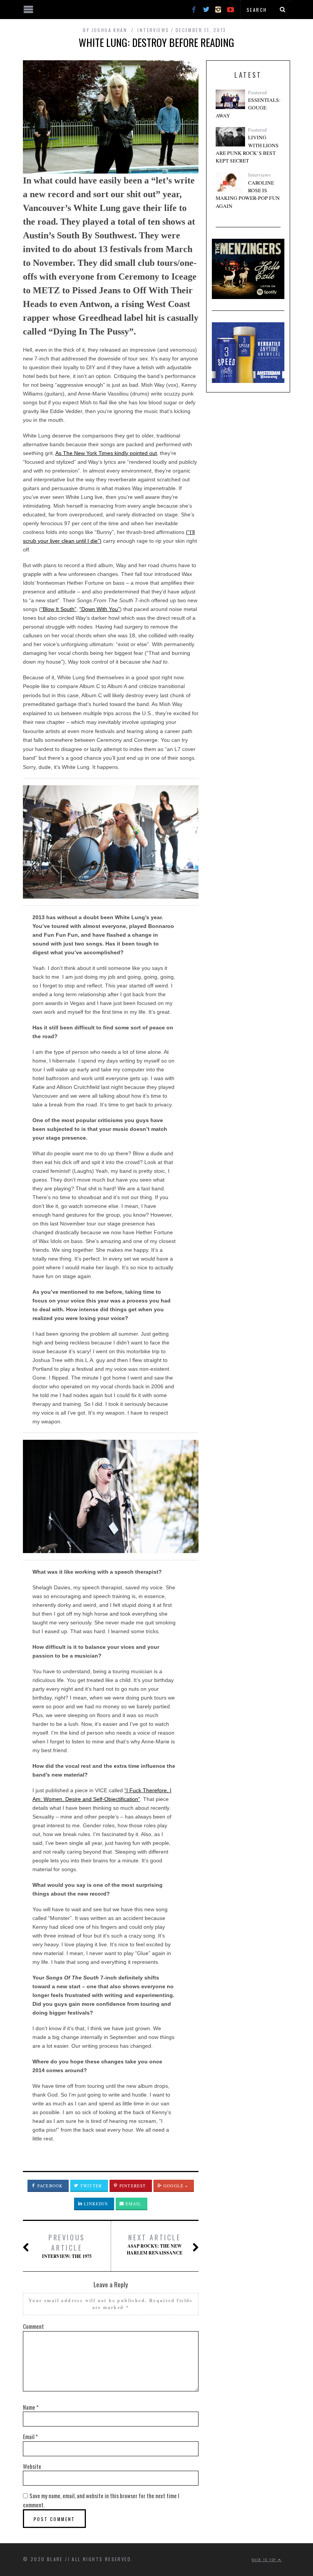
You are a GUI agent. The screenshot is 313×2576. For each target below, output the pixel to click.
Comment (33, 2326)
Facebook (49, 2186)
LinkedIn (95, 2204)
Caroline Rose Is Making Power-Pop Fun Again (248, 194)
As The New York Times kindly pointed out (106, 453)
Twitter (90, 2186)
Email (133, 2204)
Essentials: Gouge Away (248, 108)
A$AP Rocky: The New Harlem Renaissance (155, 2244)
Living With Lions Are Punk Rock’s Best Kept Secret (247, 149)
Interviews (153, 30)
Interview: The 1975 (67, 2246)
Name (31, 2407)
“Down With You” (100, 609)
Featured (257, 92)
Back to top (265, 2560)
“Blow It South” (59, 609)
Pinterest (132, 2186)
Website (32, 2466)
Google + (175, 2186)
